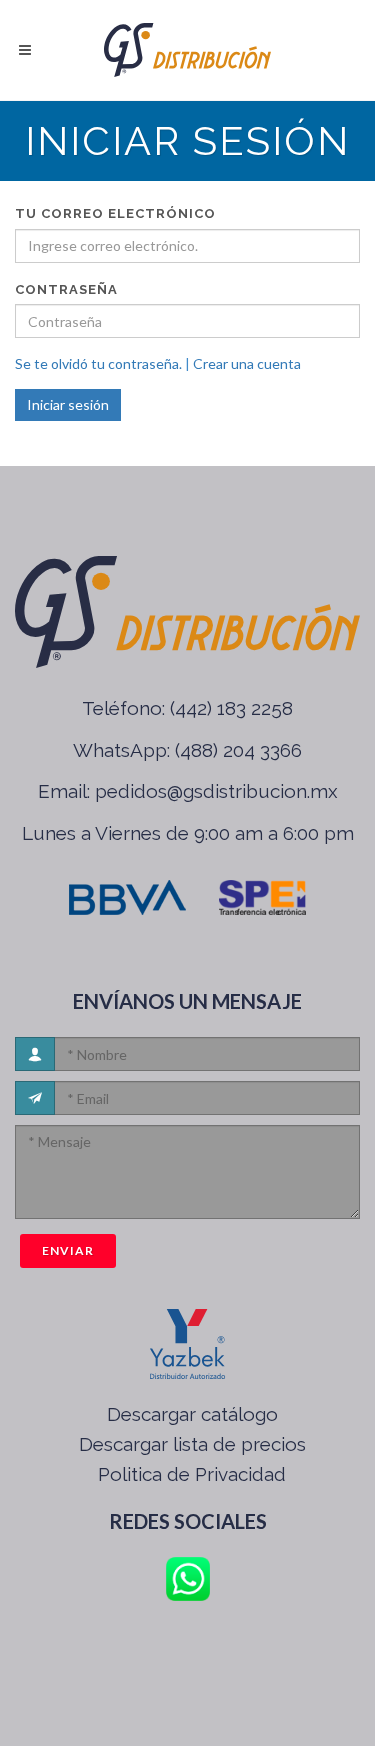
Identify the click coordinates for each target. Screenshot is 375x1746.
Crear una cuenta (247, 363)
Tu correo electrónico (115, 213)
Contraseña (66, 289)
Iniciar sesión (68, 404)
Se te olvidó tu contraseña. (98, 363)
